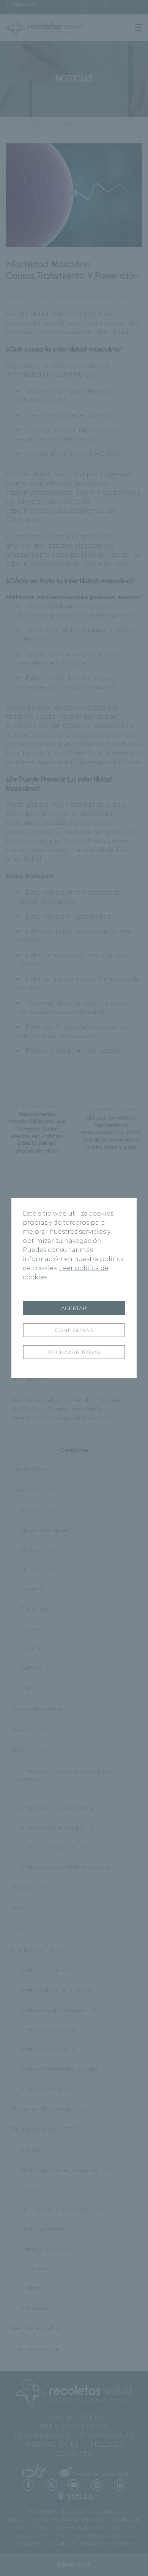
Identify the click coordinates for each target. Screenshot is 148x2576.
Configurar (74, 1330)
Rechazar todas (74, 1352)
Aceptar (74, 1308)
